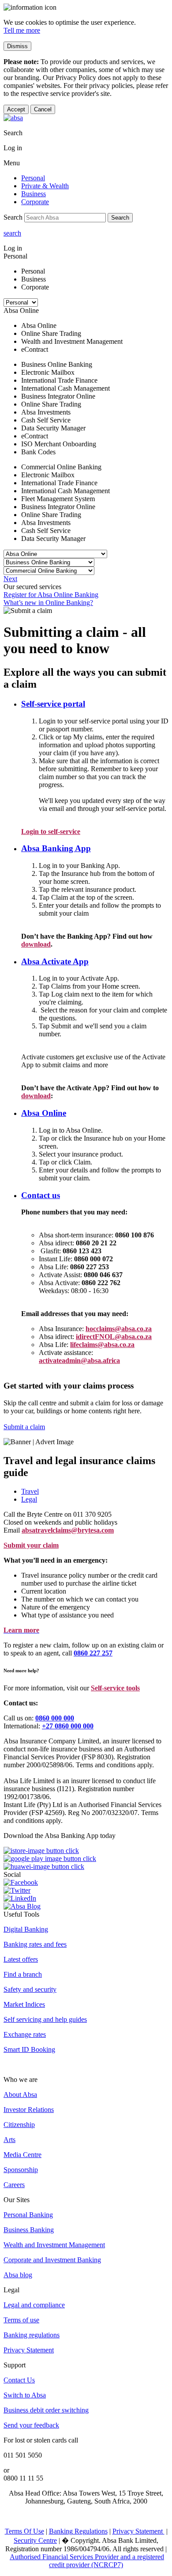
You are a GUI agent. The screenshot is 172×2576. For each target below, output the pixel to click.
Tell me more (22, 30)
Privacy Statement (29, 2350)
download (36, 944)
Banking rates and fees (35, 1944)
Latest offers (21, 1959)
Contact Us (19, 2380)
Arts (9, 2140)
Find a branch (23, 1974)
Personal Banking (28, 2215)
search (12, 233)
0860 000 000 (55, 1718)
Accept (16, 109)
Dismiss (17, 46)
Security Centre (35, 2540)
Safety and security (30, 1989)
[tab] (95, 1492)
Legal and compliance (34, 2305)
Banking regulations (32, 2335)
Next (10, 579)
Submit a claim (24, 1427)
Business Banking (29, 2230)
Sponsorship (21, 2170)
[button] (53, 704)
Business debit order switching (46, 2410)
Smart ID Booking (29, 2049)
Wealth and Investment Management (54, 2245)
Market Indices (24, 2004)
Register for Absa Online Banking (51, 595)
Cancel (43, 109)
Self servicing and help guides (45, 2019)
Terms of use (21, 2320)
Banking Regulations (78, 2531)
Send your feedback (31, 2425)
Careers (14, 2185)
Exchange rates (25, 2034)
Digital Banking (26, 1929)
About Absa (20, 2095)
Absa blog (18, 2275)
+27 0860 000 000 (68, 1726)
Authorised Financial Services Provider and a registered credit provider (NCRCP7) (87, 2561)
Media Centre (22, 2155)
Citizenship (19, 2125)
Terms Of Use (24, 2531)
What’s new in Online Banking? (48, 603)
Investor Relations (29, 2110)
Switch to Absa (25, 2395)
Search (120, 218)
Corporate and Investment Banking (52, 2260)
